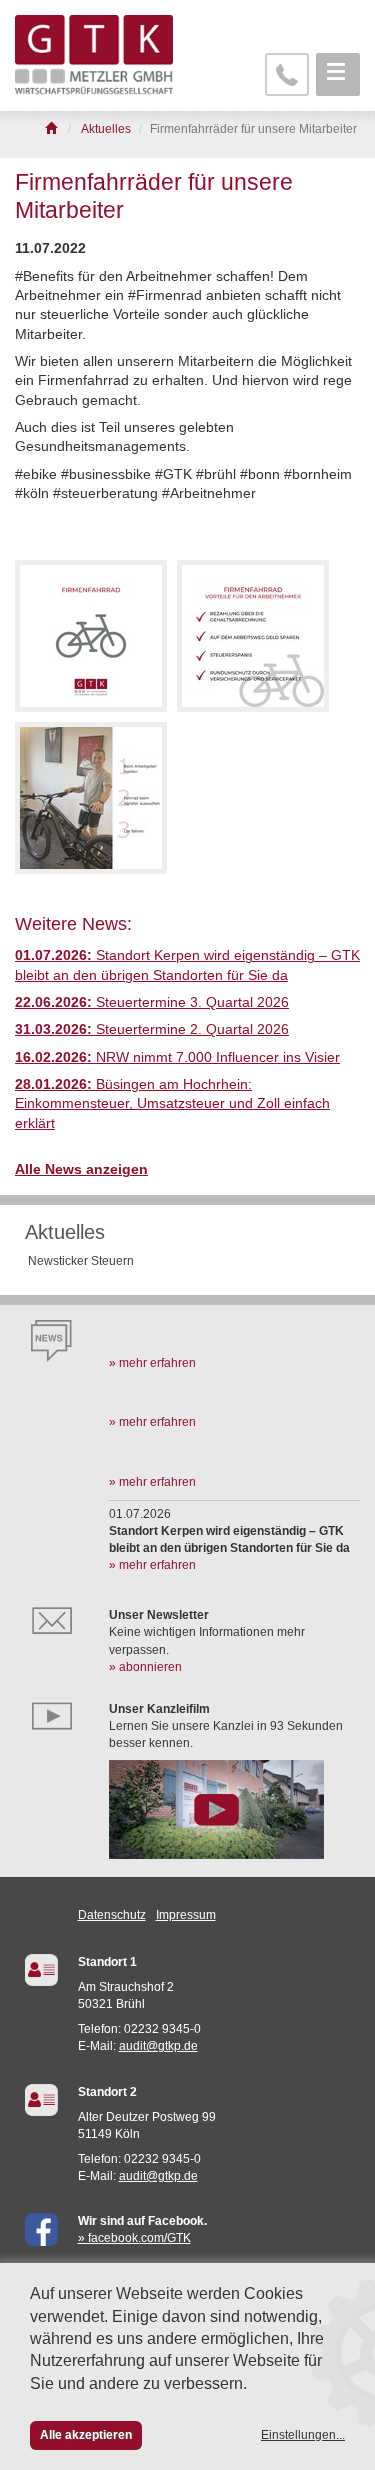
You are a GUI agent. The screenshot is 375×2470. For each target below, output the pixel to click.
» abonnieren (145, 1667)
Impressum (186, 1915)
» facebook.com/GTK (134, 2238)
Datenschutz (112, 1915)
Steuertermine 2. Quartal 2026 (152, 1029)
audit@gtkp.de (158, 2046)
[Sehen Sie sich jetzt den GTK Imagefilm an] (234, 1809)
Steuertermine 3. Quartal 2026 (152, 1002)
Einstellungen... (303, 2435)
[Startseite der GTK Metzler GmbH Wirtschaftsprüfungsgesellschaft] (52, 129)
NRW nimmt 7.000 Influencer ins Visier (177, 1057)
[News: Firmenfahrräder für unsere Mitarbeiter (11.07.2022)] (91, 636)
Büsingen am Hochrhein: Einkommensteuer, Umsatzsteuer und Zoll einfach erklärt (172, 1104)
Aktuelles (65, 1232)
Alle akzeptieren (86, 2435)
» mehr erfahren (152, 1363)
